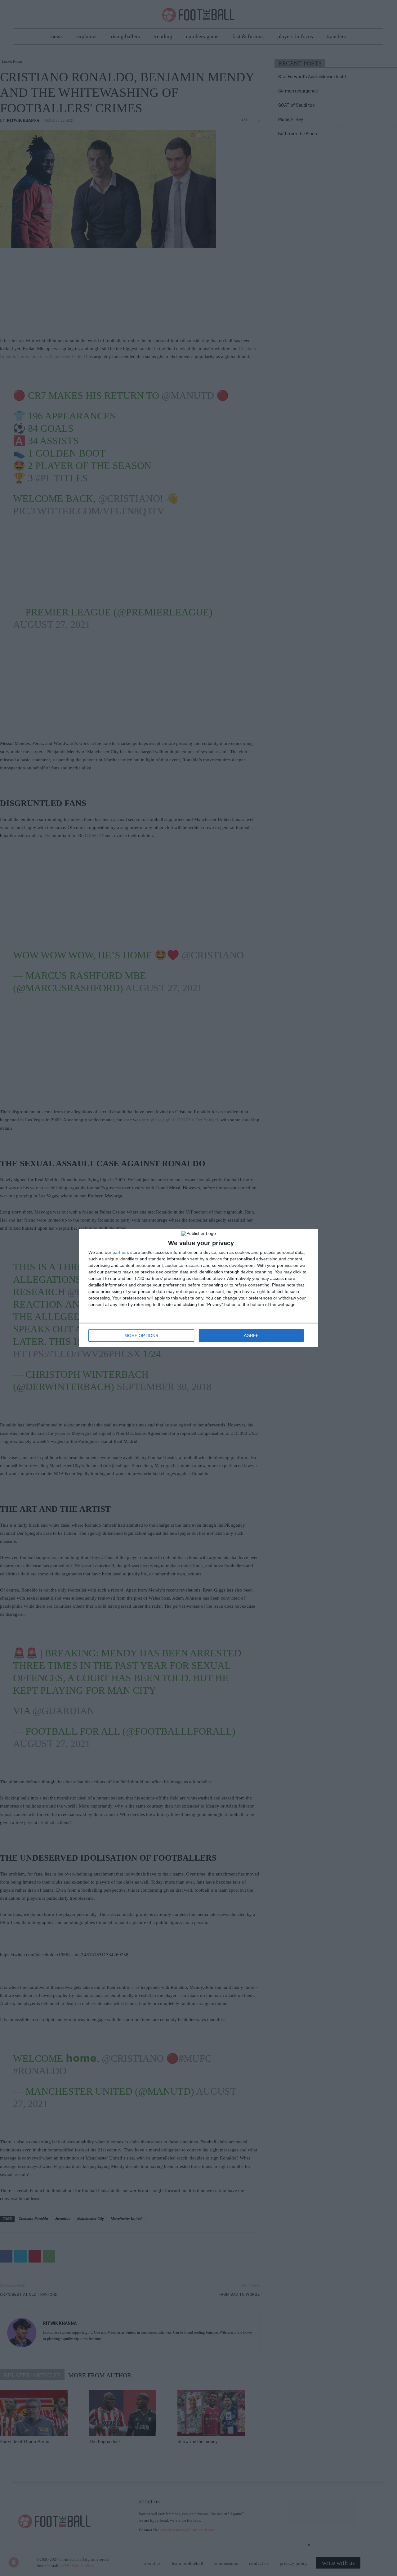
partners (121, 1252)
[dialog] (198, 1288)
